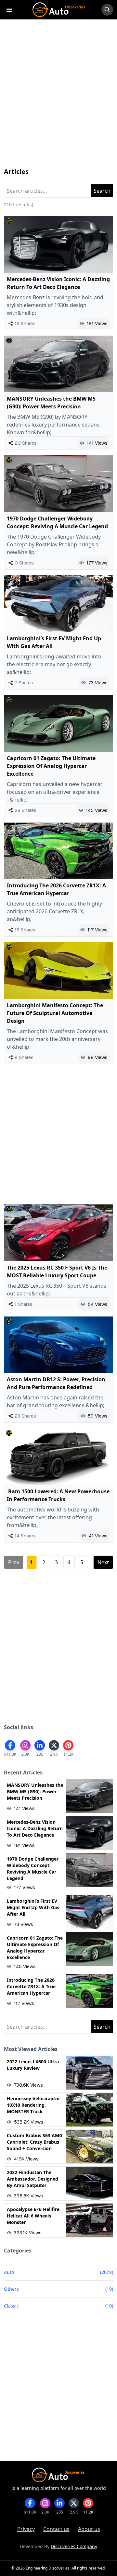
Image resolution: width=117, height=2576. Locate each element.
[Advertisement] (58, 100)
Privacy (26, 2529)
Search (102, 191)
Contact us (56, 2529)
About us (89, 2529)
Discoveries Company (74, 2546)
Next (103, 1562)
